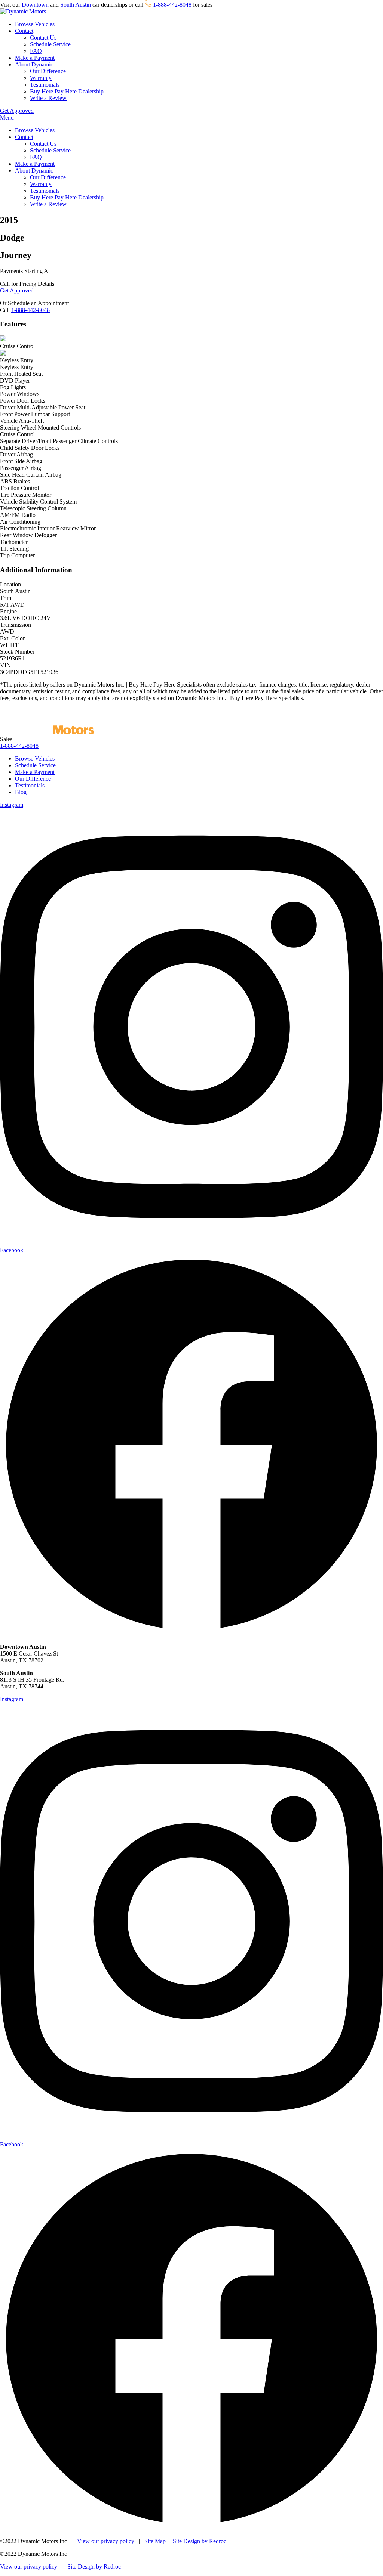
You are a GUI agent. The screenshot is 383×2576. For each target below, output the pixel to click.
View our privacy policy (106, 2541)
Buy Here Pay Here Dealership (67, 91)
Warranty (41, 78)
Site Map (155, 2541)
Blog (21, 792)
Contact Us (43, 38)
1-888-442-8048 (172, 5)
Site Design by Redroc (200, 2541)
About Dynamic (34, 64)
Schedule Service (50, 44)
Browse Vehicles (35, 24)
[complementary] (361, 2554)
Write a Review (48, 98)
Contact (24, 31)
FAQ (36, 51)
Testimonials (45, 85)
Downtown (35, 5)
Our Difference (48, 71)
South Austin (76, 5)
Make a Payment (35, 58)
